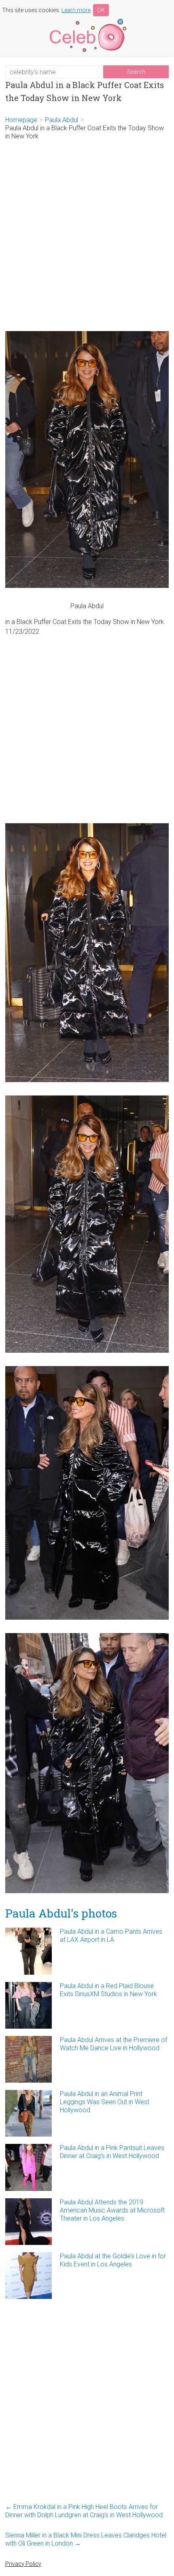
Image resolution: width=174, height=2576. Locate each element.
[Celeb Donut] (87, 20)
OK (101, 10)
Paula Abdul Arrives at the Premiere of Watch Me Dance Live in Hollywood (114, 2044)
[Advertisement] (87, 236)
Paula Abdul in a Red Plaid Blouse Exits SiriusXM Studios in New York (108, 1990)
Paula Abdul (62, 120)
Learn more (76, 10)
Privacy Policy (23, 2564)
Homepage (21, 120)
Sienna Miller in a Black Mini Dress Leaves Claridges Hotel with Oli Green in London (86, 2539)
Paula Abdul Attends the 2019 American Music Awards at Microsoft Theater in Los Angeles (112, 2210)
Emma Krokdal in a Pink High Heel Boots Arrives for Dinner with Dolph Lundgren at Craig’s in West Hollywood (84, 2511)
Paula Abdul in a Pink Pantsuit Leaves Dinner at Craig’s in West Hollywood (112, 2152)
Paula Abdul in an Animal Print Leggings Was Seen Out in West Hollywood (105, 2102)
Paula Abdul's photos (61, 1913)
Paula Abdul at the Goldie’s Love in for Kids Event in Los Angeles (113, 2260)
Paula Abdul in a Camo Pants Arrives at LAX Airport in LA (111, 1936)
